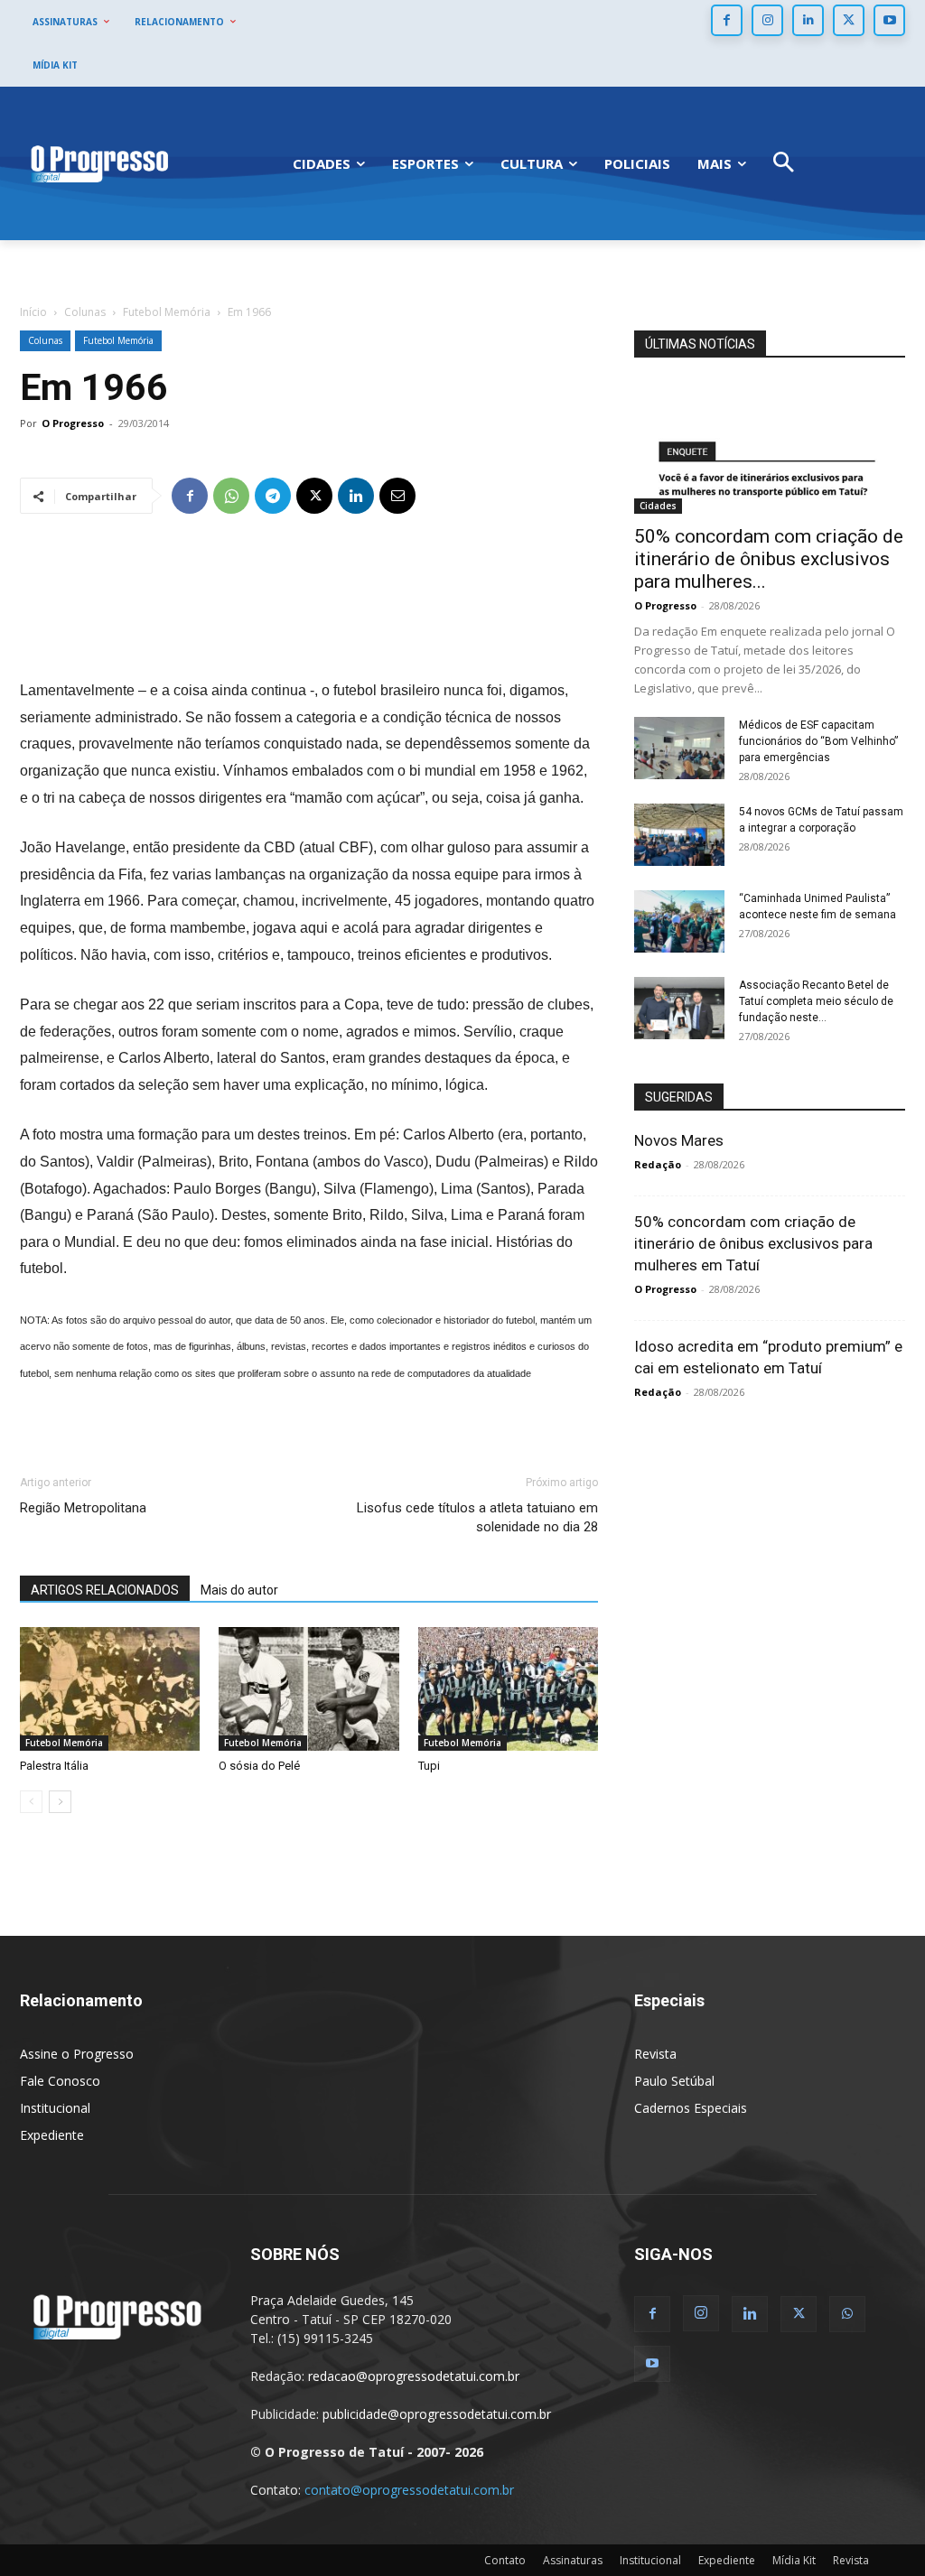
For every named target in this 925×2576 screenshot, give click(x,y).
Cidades (658, 506)
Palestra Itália (54, 1766)
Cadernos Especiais (691, 2108)
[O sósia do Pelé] (308, 1689)
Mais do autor (239, 1590)
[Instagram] (767, 20)
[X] (849, 20)
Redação (658, 1164)
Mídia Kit (794, 2560)
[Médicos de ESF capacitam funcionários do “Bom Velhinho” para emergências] (679, 748)
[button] (784, 164)
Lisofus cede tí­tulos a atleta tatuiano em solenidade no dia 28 (477, 1517)
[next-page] (60, 1802)
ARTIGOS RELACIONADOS (105, 1590)
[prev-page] (31, 1802)
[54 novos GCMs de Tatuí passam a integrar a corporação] (679, 835)
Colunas (85, 312)
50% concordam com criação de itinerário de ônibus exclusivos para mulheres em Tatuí (753, 1243)
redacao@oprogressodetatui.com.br (414, 2376)
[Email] (397, 496)
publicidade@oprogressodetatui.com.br (437, 2414)
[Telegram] (273, 496)
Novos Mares (679, 1140)
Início (33, 312)
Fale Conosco (60, 2081)
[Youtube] (889, 20)
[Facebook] (727, 20)
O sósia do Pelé (259, 1766)
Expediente (52, 2135)
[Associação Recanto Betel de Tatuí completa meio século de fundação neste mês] (679, 1008)
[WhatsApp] (231, 496)
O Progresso (73, 423)
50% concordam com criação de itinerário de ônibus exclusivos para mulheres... (769, 559)
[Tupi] (508, 1689)
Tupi (429, 1766)
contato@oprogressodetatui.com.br (409, 2490)
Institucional (55, 2108)
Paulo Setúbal (674, 2081)
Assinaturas (573, 2560)
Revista (655, 2054)
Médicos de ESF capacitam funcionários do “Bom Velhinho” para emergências (818, 741)
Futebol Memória (167, 312)
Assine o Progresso (77, 2054)
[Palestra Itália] (110, 1689)
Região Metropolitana (83, 1508)
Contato (505, 2560)
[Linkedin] (808, 20)
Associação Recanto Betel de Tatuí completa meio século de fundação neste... (816, 1001)
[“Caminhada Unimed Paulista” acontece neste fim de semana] (679, 921)
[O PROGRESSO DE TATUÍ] (99, 163)
